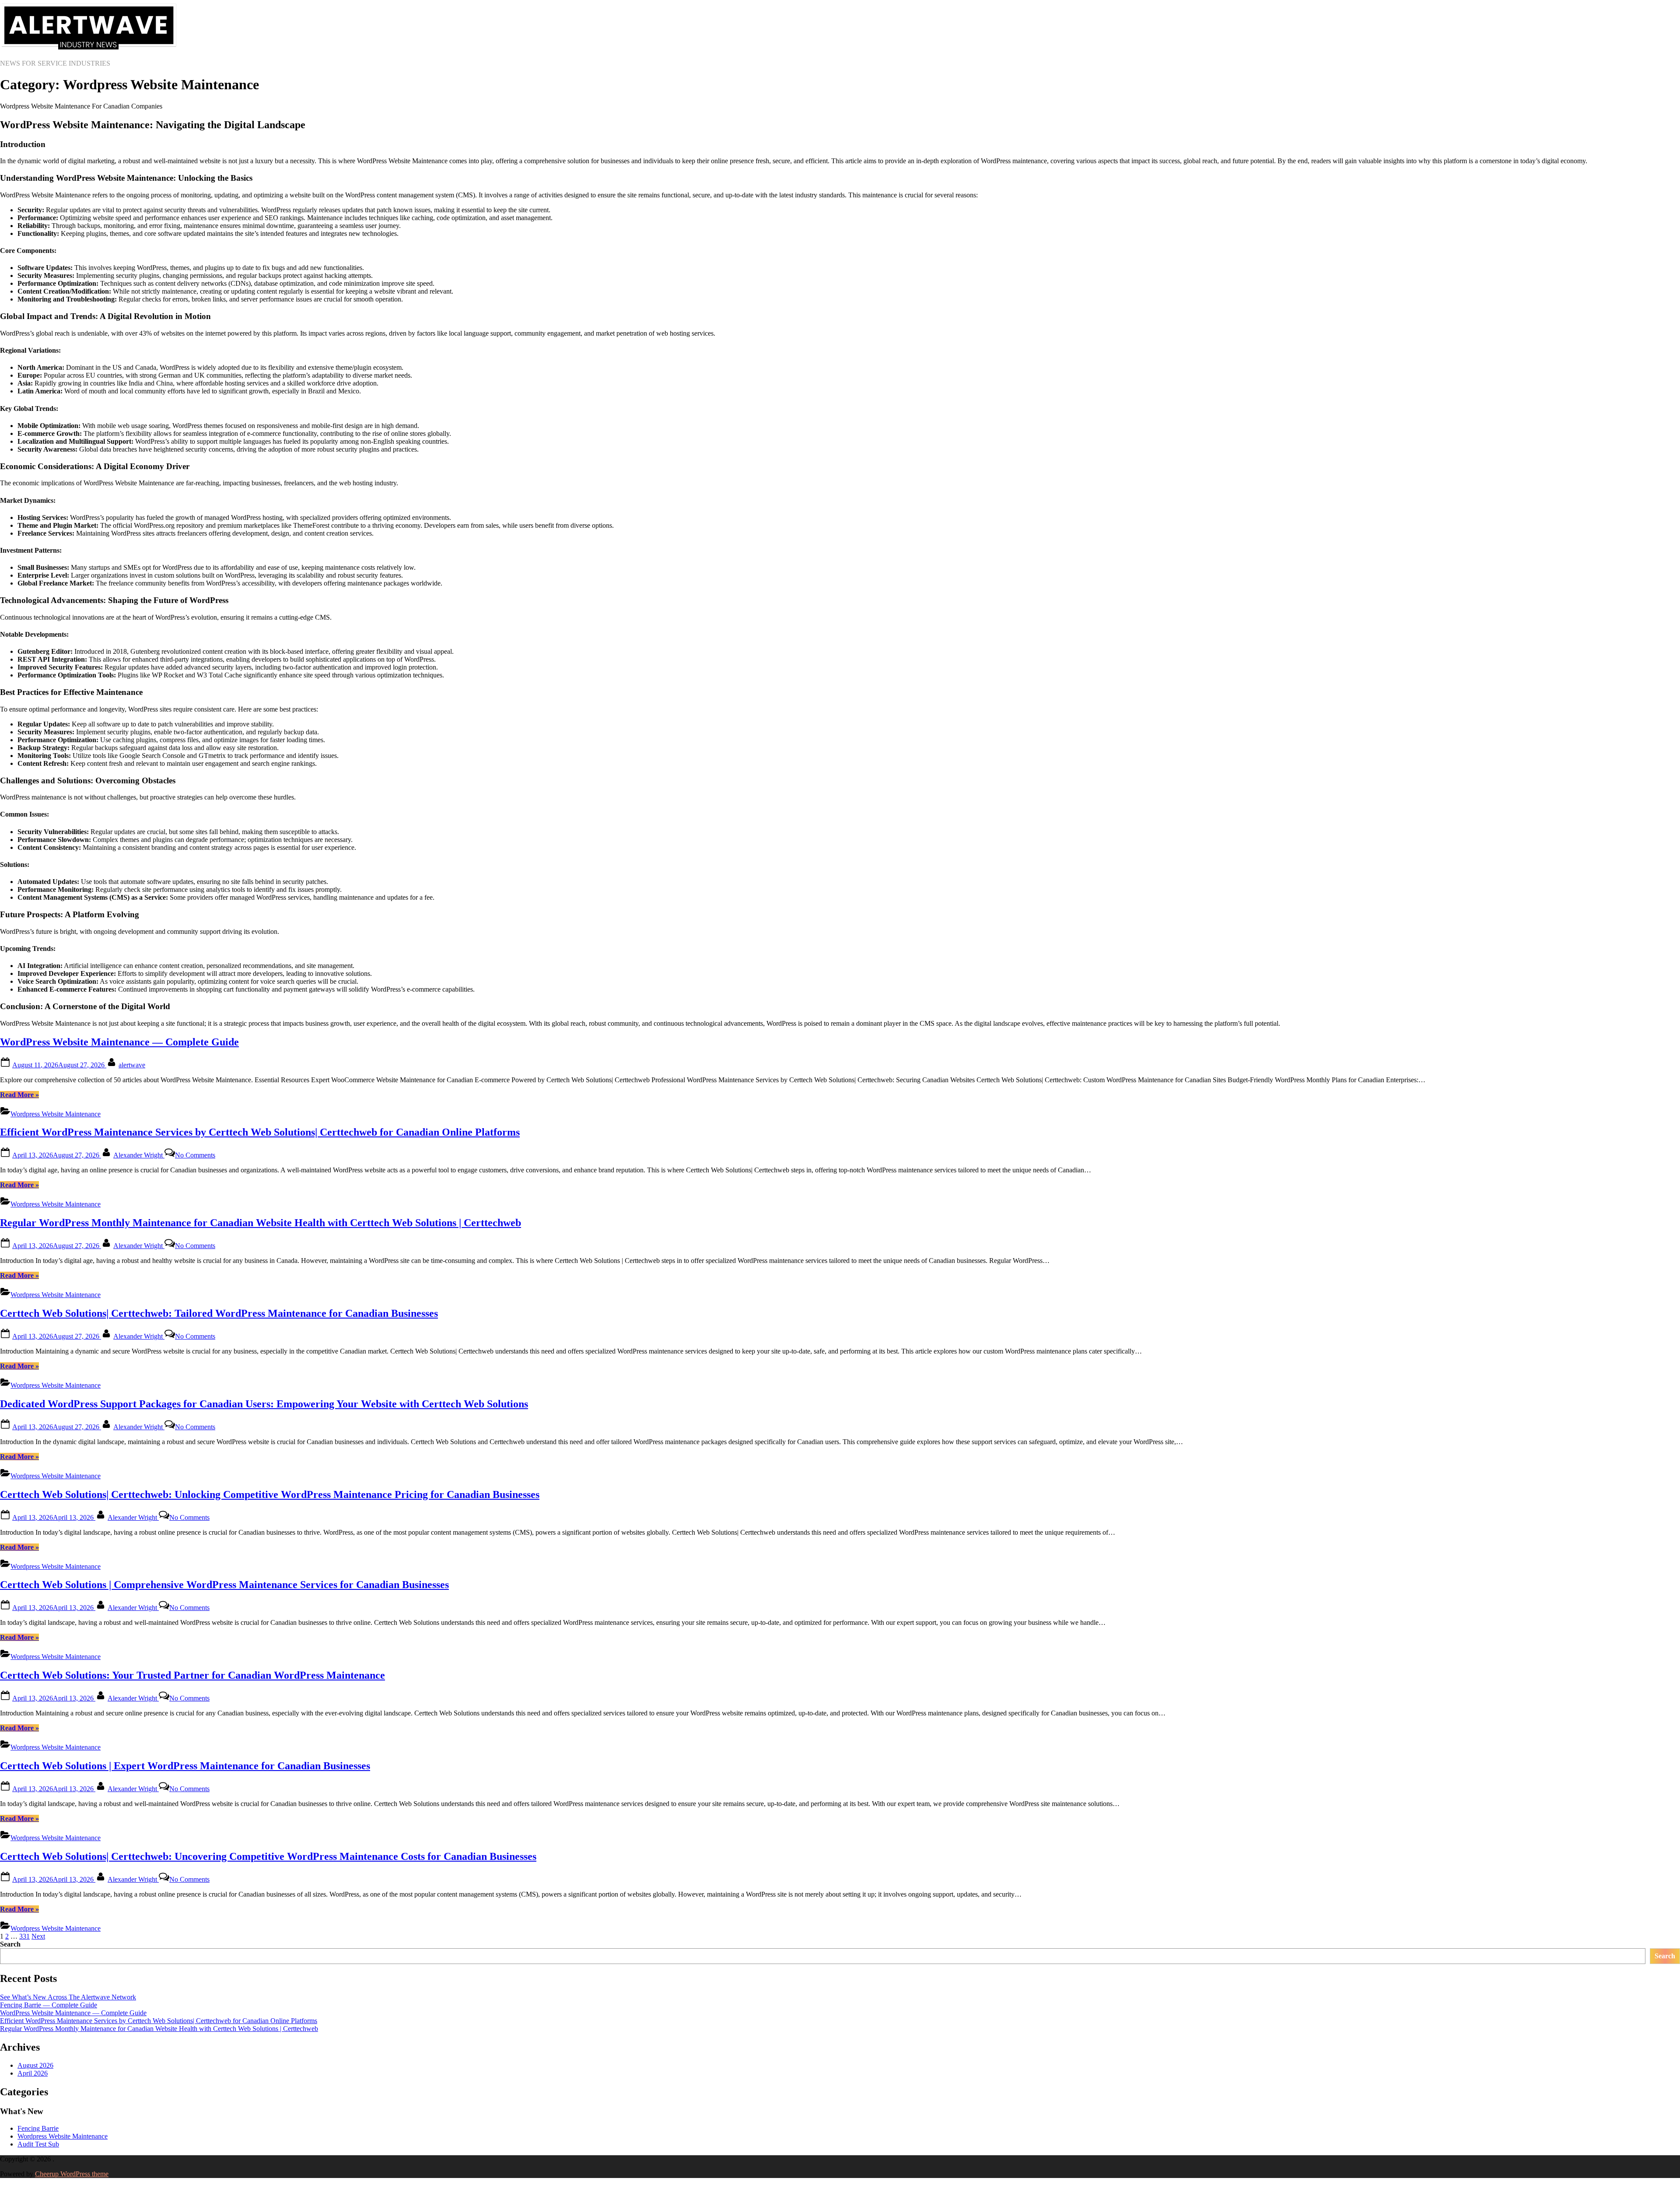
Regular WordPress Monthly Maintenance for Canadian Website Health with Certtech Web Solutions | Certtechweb (261, 1223)
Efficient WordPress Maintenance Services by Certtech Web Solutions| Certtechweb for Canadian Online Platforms (260, 1132)
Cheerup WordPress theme (72, 2174)
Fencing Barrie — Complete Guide (49, 2005)
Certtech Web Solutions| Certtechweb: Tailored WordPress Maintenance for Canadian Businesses (219, 1313)
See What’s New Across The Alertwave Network (68, 1997)
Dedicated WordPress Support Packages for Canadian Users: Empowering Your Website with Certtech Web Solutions (264, 1404)
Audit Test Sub (38, 2144)
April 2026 (33, 2073)
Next (38, 1936)
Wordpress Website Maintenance (56, 1114)
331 (24, 1936)
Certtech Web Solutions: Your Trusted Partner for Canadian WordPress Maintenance (192, 1675)
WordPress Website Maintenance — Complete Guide (119, 1042)
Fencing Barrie (38, 2128)
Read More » (19, 1095)
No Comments (195, 1155)
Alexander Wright (139, 1155)
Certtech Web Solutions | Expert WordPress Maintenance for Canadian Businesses (185, 1766)
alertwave (132, 1065)
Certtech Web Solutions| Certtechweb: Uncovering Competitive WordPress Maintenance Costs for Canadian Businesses (268, 1856)
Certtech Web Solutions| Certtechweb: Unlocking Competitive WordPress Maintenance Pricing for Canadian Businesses (270, 1494)
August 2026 (35, 2065)
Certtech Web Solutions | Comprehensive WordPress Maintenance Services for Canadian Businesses (224, 1585)
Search (10, 1944)
